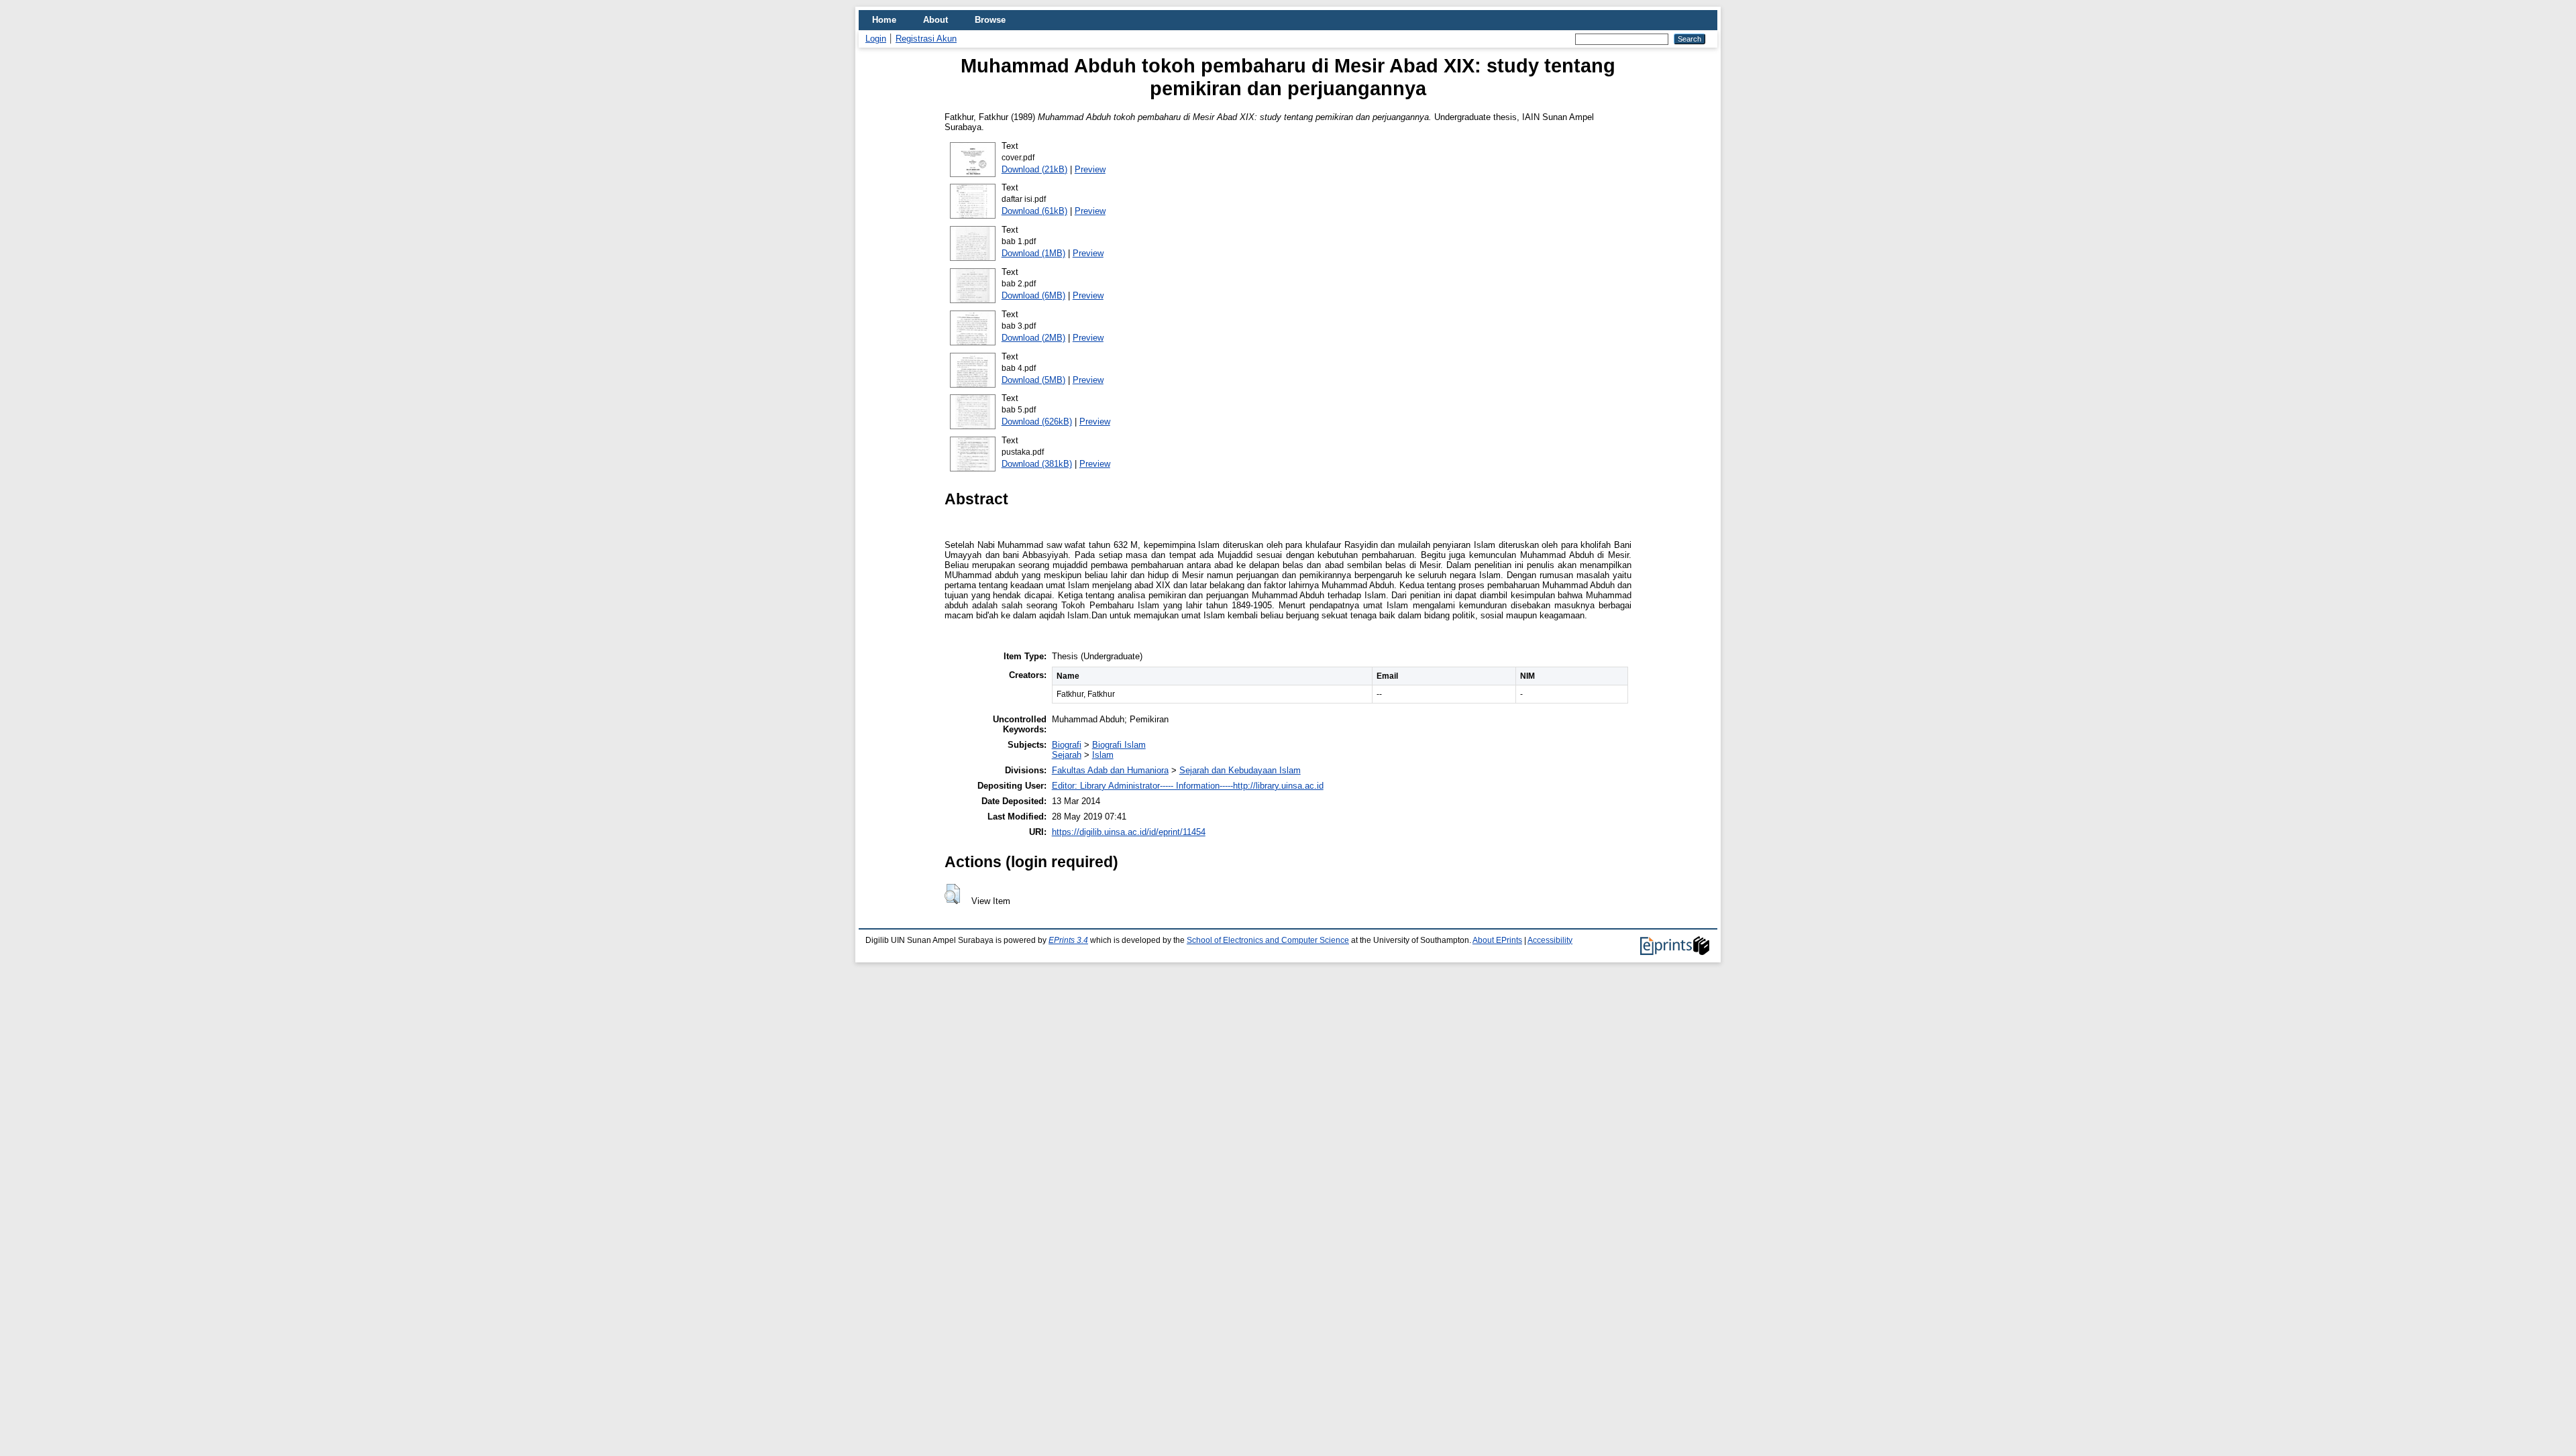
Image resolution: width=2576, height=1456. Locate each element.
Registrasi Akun (926, 39)
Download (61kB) (1034, 211)
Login (876, 39)
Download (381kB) (1037, 464)
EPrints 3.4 (1068, 940)
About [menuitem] (935, 20)
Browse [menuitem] (990, 20)
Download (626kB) (1037, 422)
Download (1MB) (1033, 253)
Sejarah (1067, 755)
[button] (952, 894)
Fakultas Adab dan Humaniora (1110, 770)
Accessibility (1550, 940)
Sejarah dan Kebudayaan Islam (1240, 770)
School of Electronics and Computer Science (1268, 940)
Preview (1090, 169)
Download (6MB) (1033, 295)
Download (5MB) (1033, 380)
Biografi (1067, 745)
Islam (1103, 755)
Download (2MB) (1033, 338)
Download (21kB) (1034, 169)
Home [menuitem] (884, 20)
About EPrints (1497, 940)
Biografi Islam (1119, 745)
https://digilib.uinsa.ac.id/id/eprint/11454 (1129, 832)
